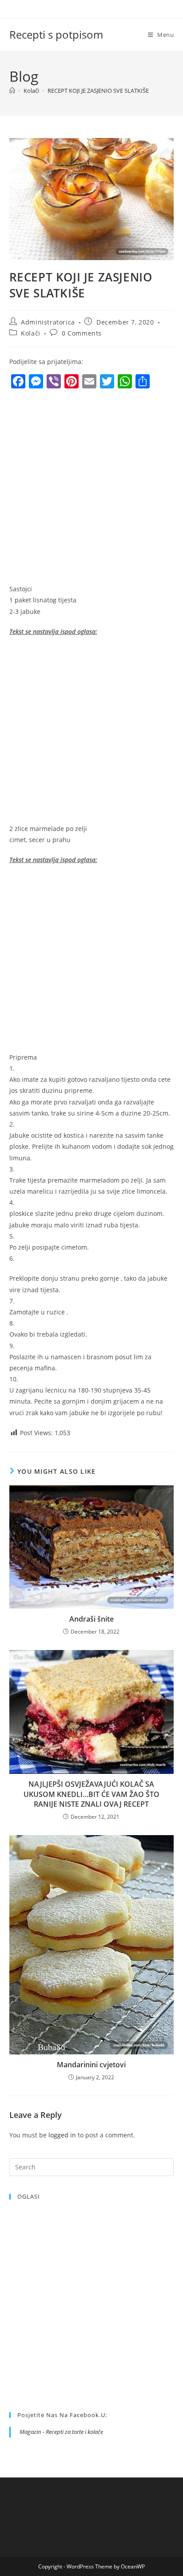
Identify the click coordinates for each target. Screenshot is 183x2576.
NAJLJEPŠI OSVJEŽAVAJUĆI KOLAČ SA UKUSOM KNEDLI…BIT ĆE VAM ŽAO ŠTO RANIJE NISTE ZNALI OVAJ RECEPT (91, 1794)
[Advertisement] (91, 489)
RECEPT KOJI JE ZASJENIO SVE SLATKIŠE (98, 91)
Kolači (31, 333)
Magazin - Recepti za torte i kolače (61, 2432)
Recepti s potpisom (56, 34)
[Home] (12, 91)
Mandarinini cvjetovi (91, 2065)
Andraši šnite (91, 1619)
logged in (62, 2135)
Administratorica (48, 322)
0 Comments (82, 333)
